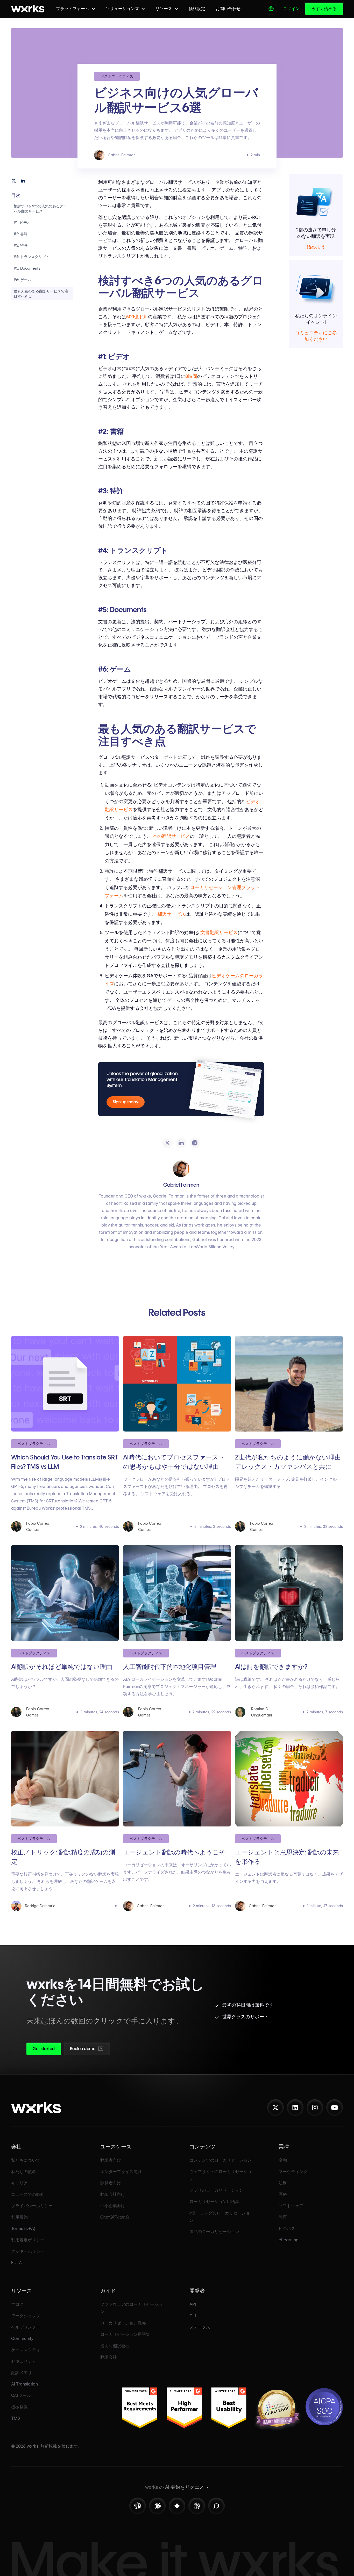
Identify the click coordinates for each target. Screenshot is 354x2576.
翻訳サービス (171, 914)
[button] (76, 9)
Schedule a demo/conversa (114, 2050)
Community (22, 2339)
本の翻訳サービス (171, 836)
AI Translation (24, 2384)
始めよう (316, 247)
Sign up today (126, 1102)
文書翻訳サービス (219, 932)
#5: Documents (27, 268)
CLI (193, 2316)
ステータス (200, 2327)
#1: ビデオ (22, 223)
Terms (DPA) (23, 2229)
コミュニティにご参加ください (316, 336)
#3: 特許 (21, 245)
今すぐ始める (324, 9)
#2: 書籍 (21, 234)
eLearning (289, 2240)
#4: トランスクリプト (31, 257)
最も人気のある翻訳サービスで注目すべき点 (41, 294)
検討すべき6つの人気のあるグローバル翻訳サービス (42, 209)
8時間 (191, 376)
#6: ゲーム (22, 280)
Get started (44, 2049)
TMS (16, 2418)
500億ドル (137, 317)
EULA (16, 2263)
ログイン (291, 9)
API (193, 2304)
